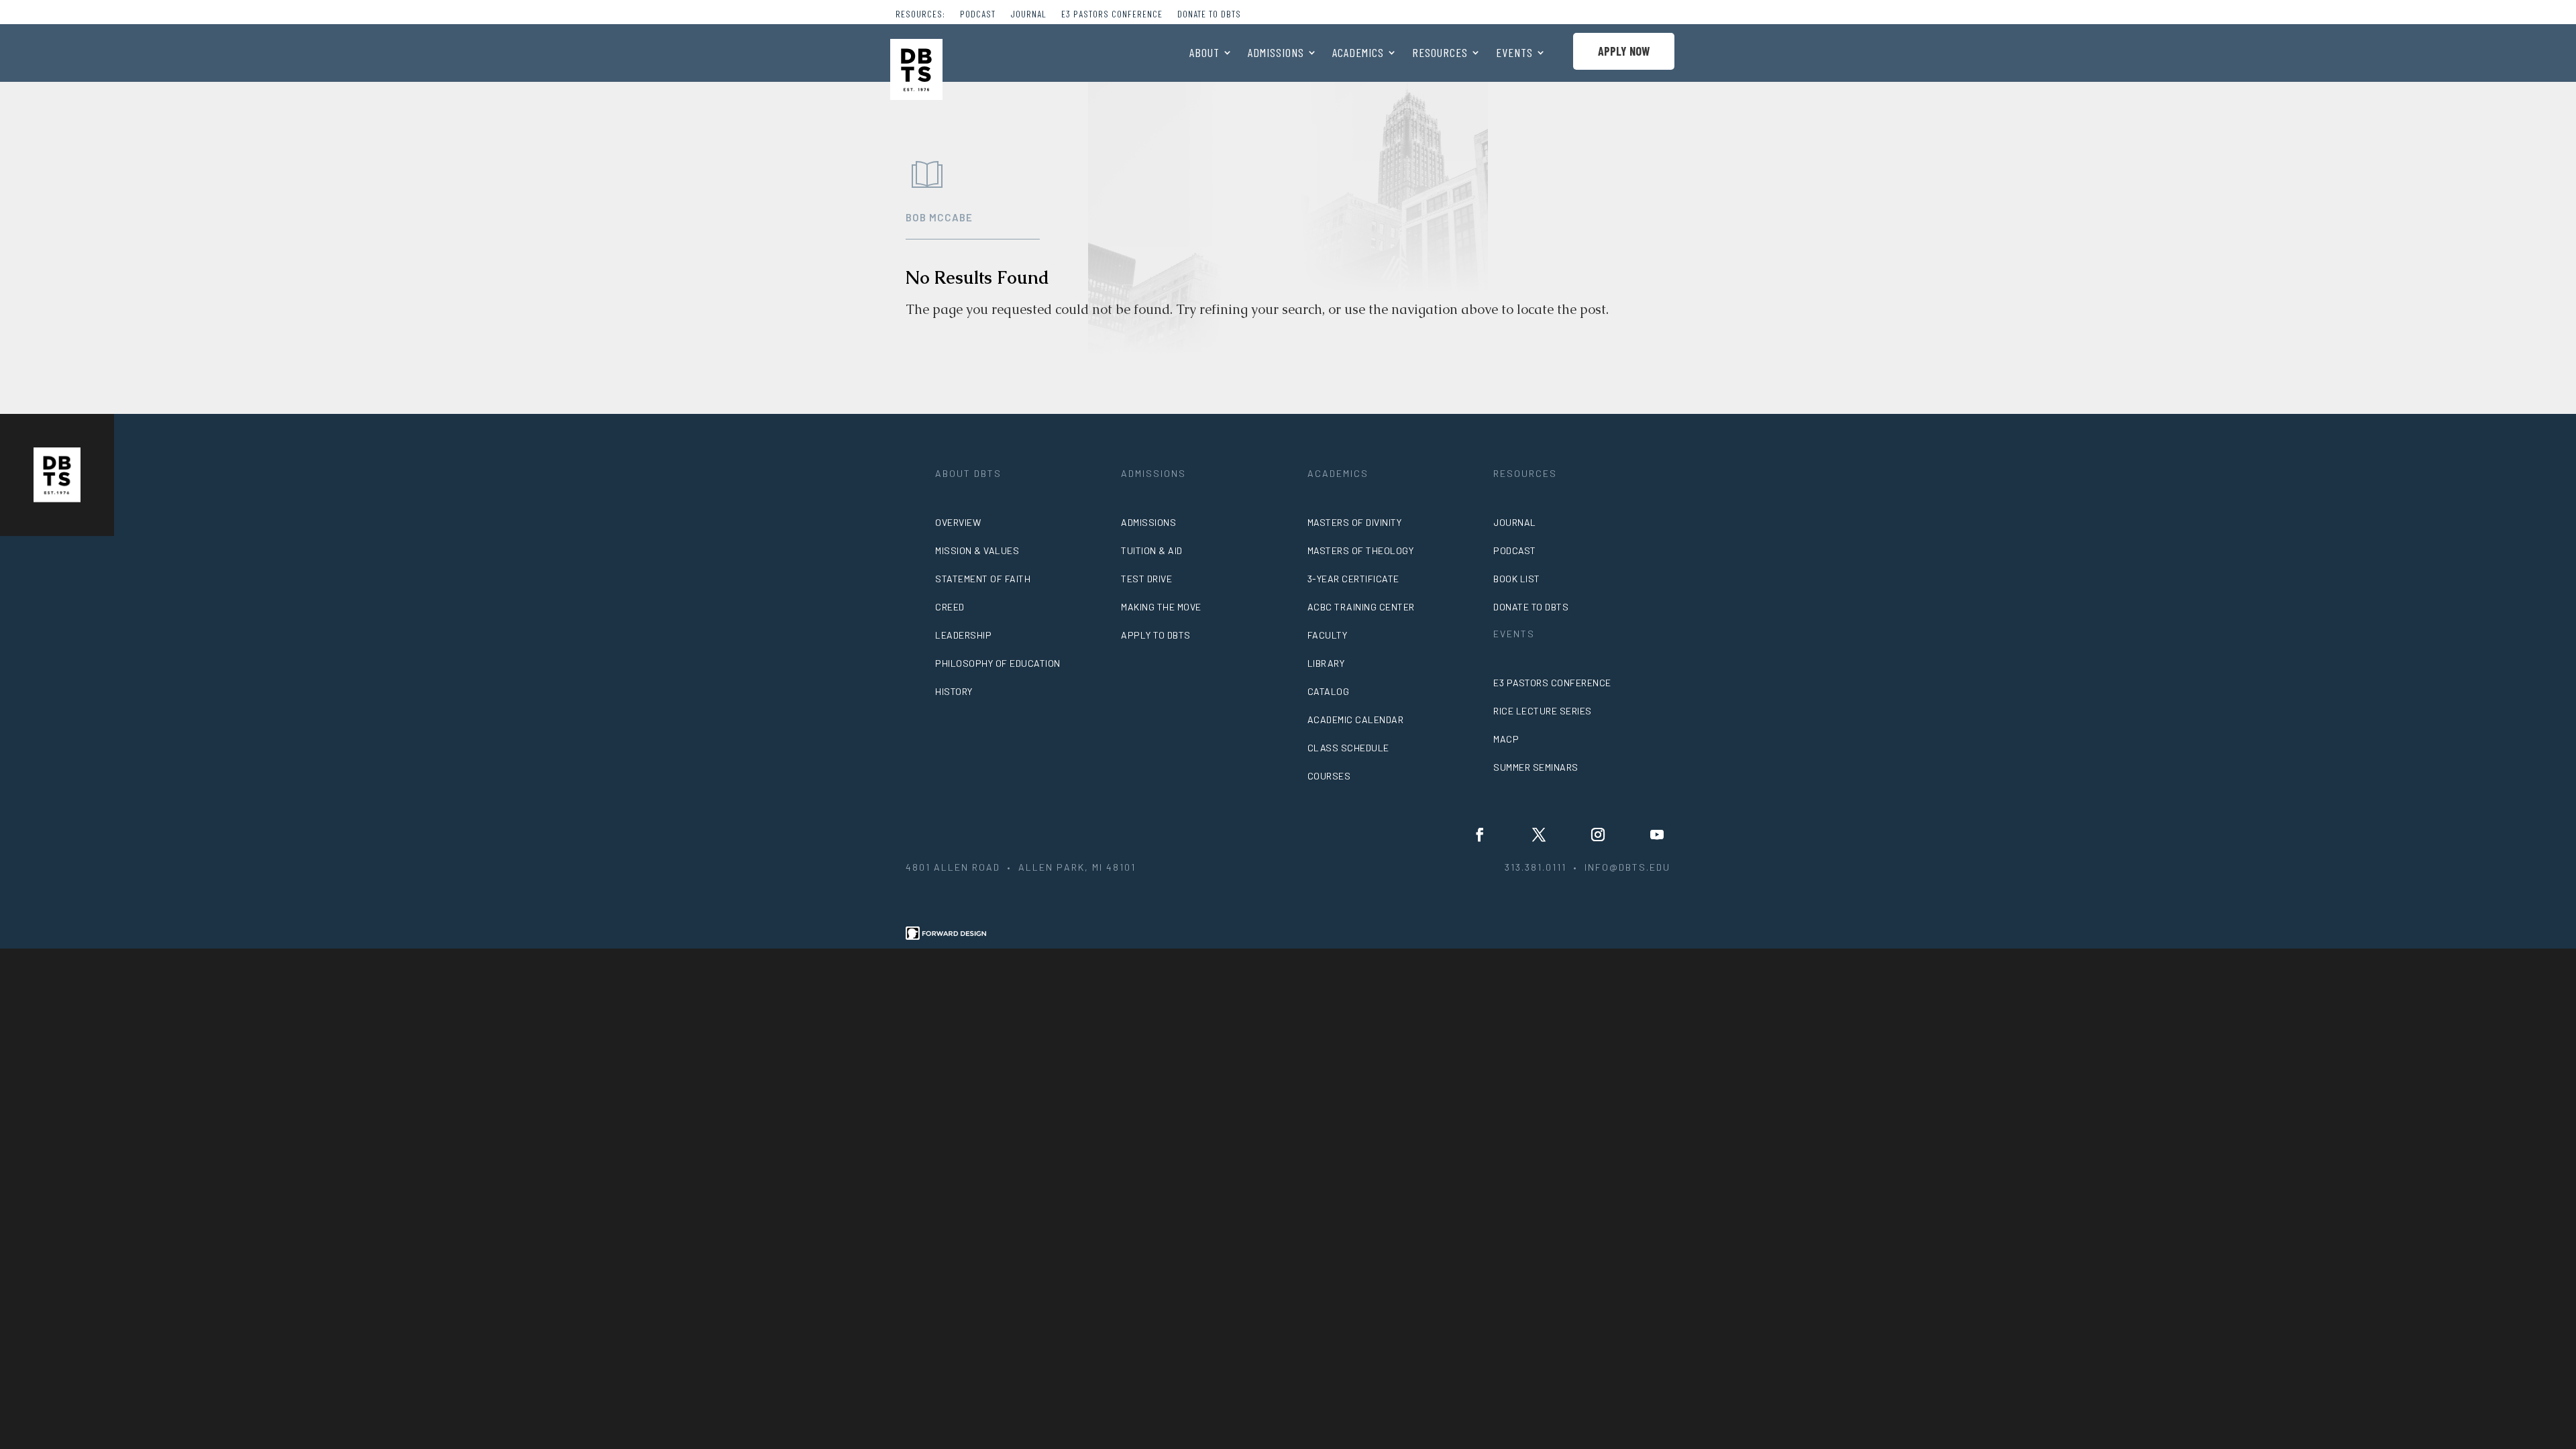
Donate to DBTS (1209, 14)
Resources (1440, 54)
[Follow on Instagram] (1598, 835)
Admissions (1276, 54)
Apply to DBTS (1156, 635)
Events (1514, 54)
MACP (1506, 739)
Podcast (978, 14)
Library (1326, 663)
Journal (1028, 14)
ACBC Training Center (1361, 607)
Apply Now (1624, 51)
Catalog (1329, 691)
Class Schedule (1348, 748)
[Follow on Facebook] (1480, 835)
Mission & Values (977, 550)
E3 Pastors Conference (1112, 14)
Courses (1329, 776)
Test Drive (1146, 579)
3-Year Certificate (1353, 579)
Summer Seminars (1536, 767)
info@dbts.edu (1627, 867)
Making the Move (1161, 607)
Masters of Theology (1361, 550)
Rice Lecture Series (1543, 711)
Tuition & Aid (1152, 550)
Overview (958, 522)
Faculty (1328, 635)
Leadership (963, 635)
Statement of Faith (983, 579)
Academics (1358, 54)
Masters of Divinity (1355, 522)
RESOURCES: (920, 14)
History (954, 691)
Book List (1517, 579)
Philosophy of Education (998, 663)
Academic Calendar (1356, 719)
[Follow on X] (1539, 835)
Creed (950, 607)
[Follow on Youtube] (1657, 835)
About (1204, 54)
